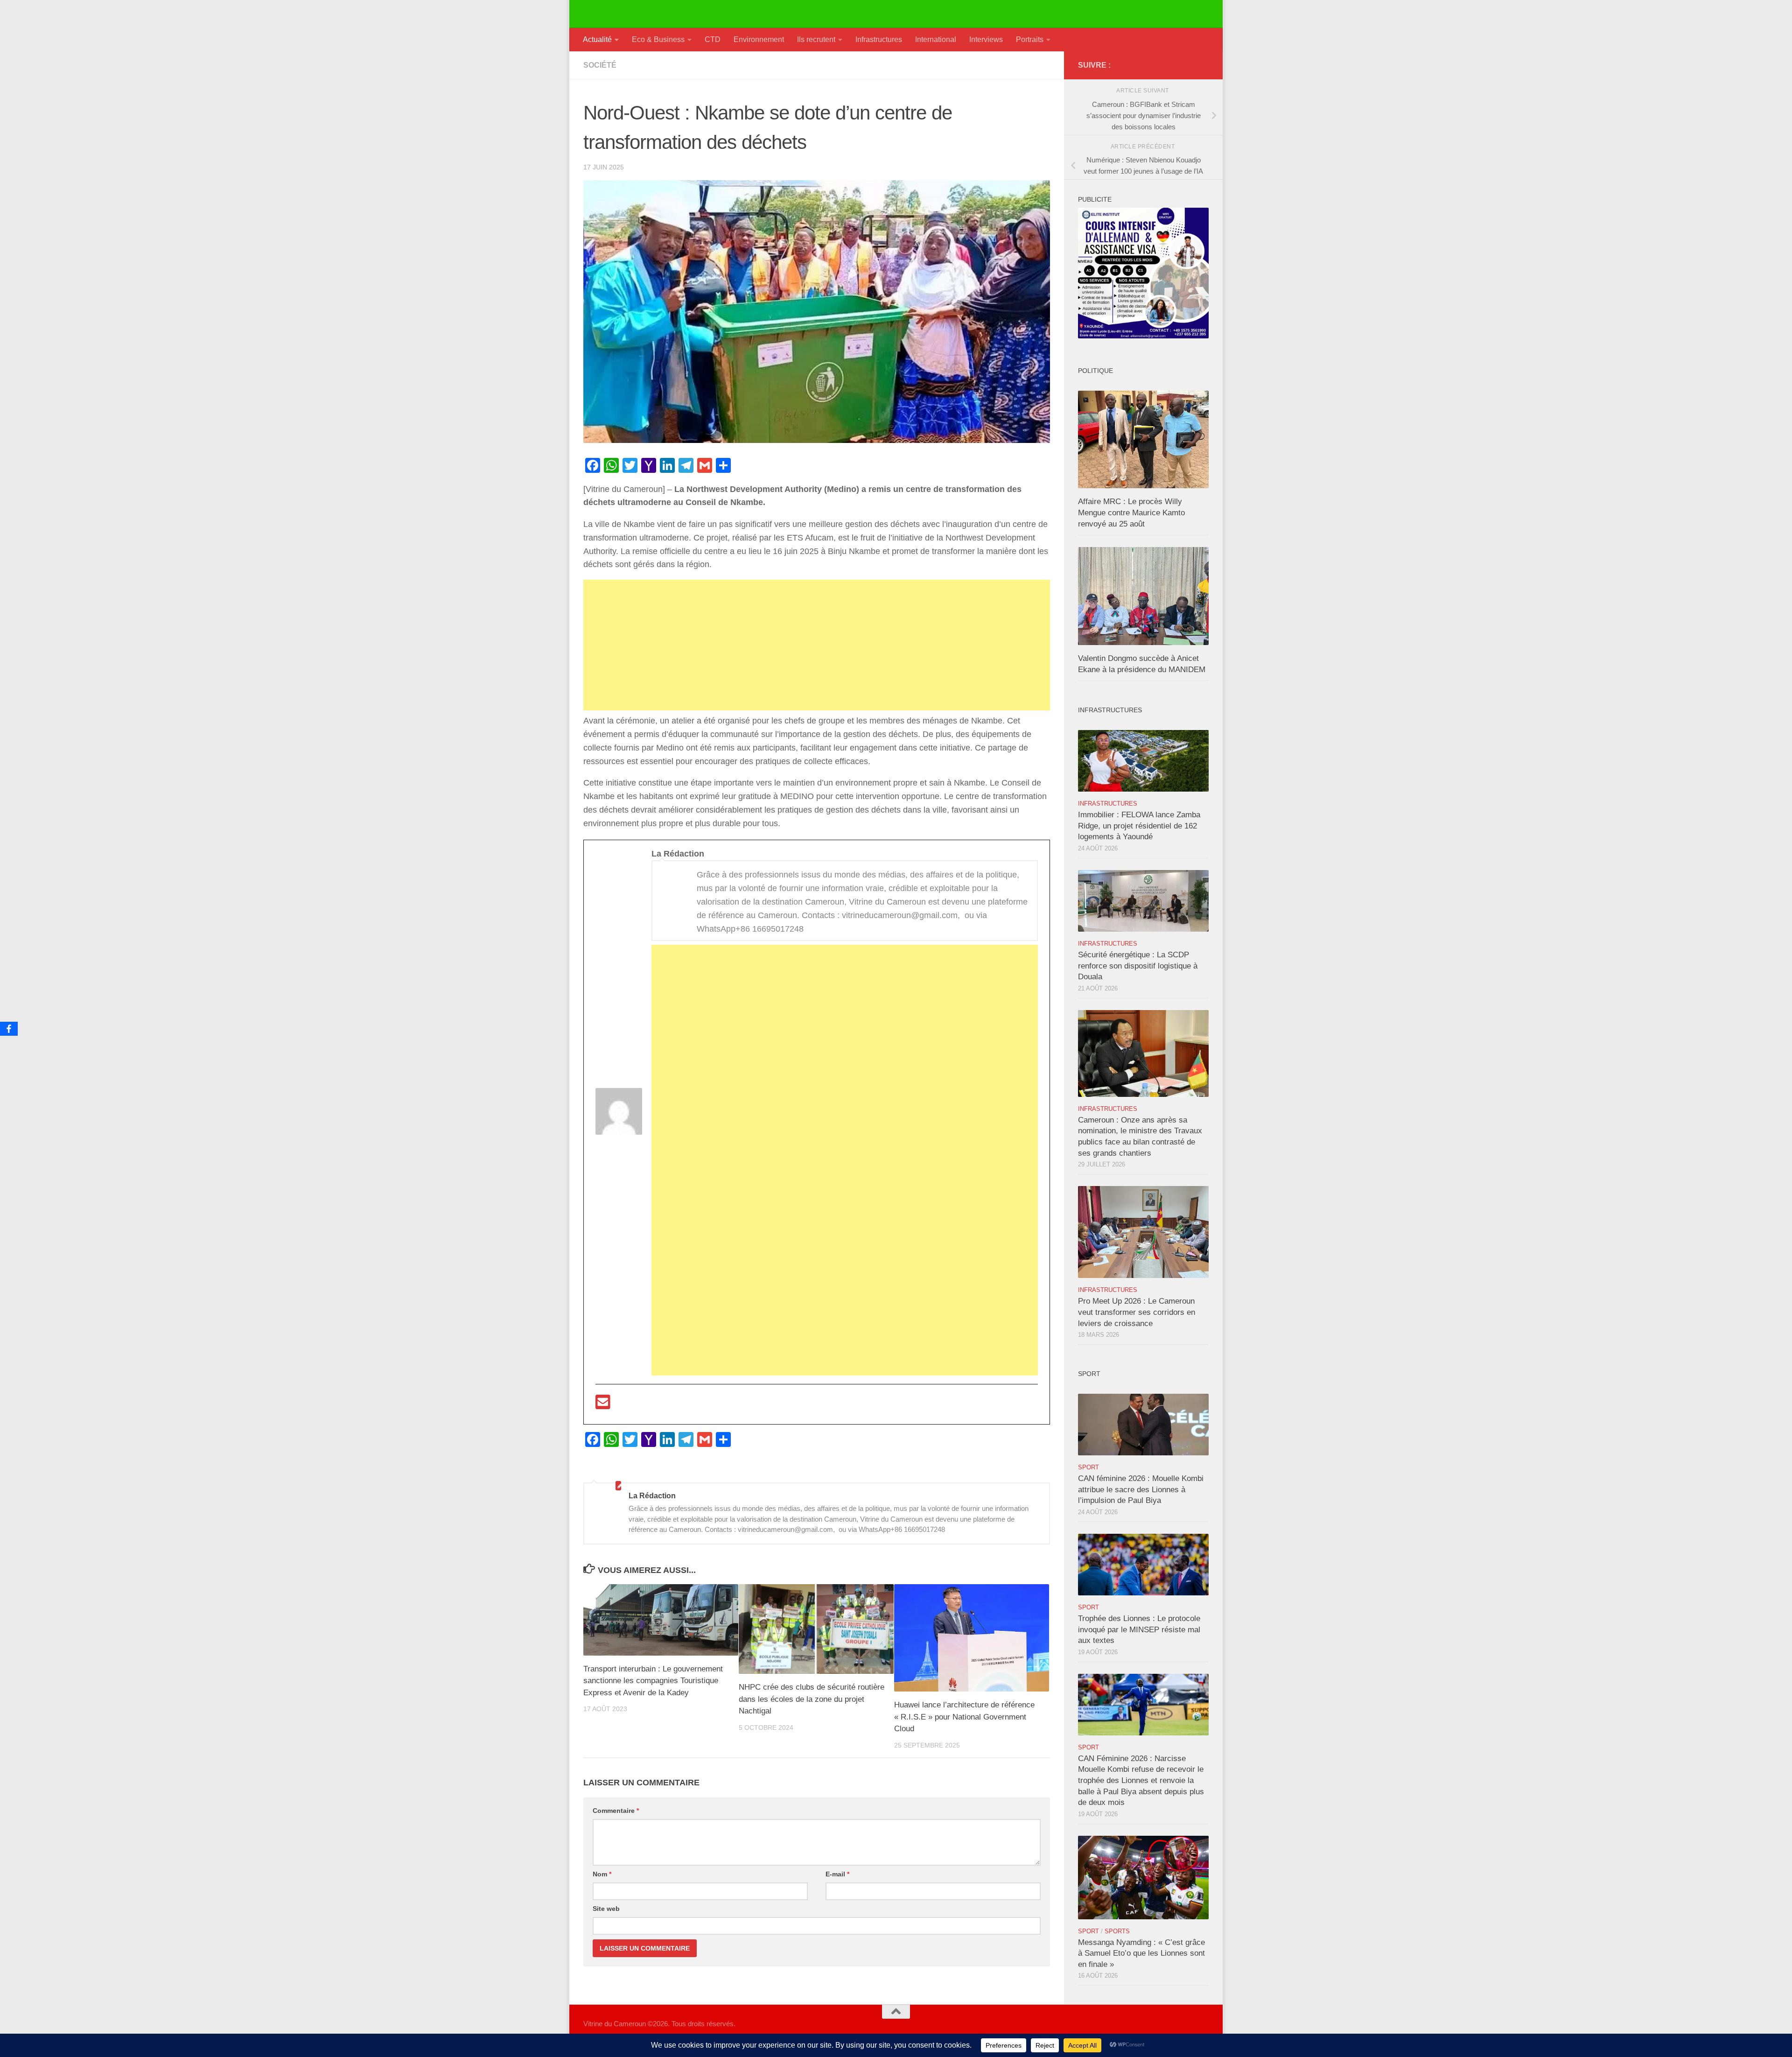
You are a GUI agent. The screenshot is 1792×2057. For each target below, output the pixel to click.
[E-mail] (603, 1405)
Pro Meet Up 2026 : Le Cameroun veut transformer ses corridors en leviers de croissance (1137, 1312)
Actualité (597, 39)
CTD (713, 39)
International (936, 39)
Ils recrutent (816, 39)
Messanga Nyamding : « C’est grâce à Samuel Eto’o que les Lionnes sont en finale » (1141, 1953)
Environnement (759, 39)
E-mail (837, 1874)
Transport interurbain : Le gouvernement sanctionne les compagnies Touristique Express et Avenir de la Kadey (653, 1681)
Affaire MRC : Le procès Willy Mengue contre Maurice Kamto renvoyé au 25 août (1131, 512)
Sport (1088, 1467)
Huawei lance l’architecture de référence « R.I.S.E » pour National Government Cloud (964, 1717)
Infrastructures (879, 39)
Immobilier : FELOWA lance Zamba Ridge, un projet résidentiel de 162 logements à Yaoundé (1139, 826)
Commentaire (616, 1811)
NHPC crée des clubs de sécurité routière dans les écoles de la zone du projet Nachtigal (812, 1699)
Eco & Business (658, 39)
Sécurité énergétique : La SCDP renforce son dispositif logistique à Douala (1138, 966)
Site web (606, 1909)
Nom (602, 1874)
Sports (1117, 1931)
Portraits (1030, 39)
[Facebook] (9, 1029)
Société (600, 65)
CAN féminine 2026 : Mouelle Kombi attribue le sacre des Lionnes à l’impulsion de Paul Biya (1141, 1489)
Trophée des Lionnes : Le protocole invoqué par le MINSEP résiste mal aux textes (1139, 1629)
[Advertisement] (817, 645)
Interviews (986, 39)
